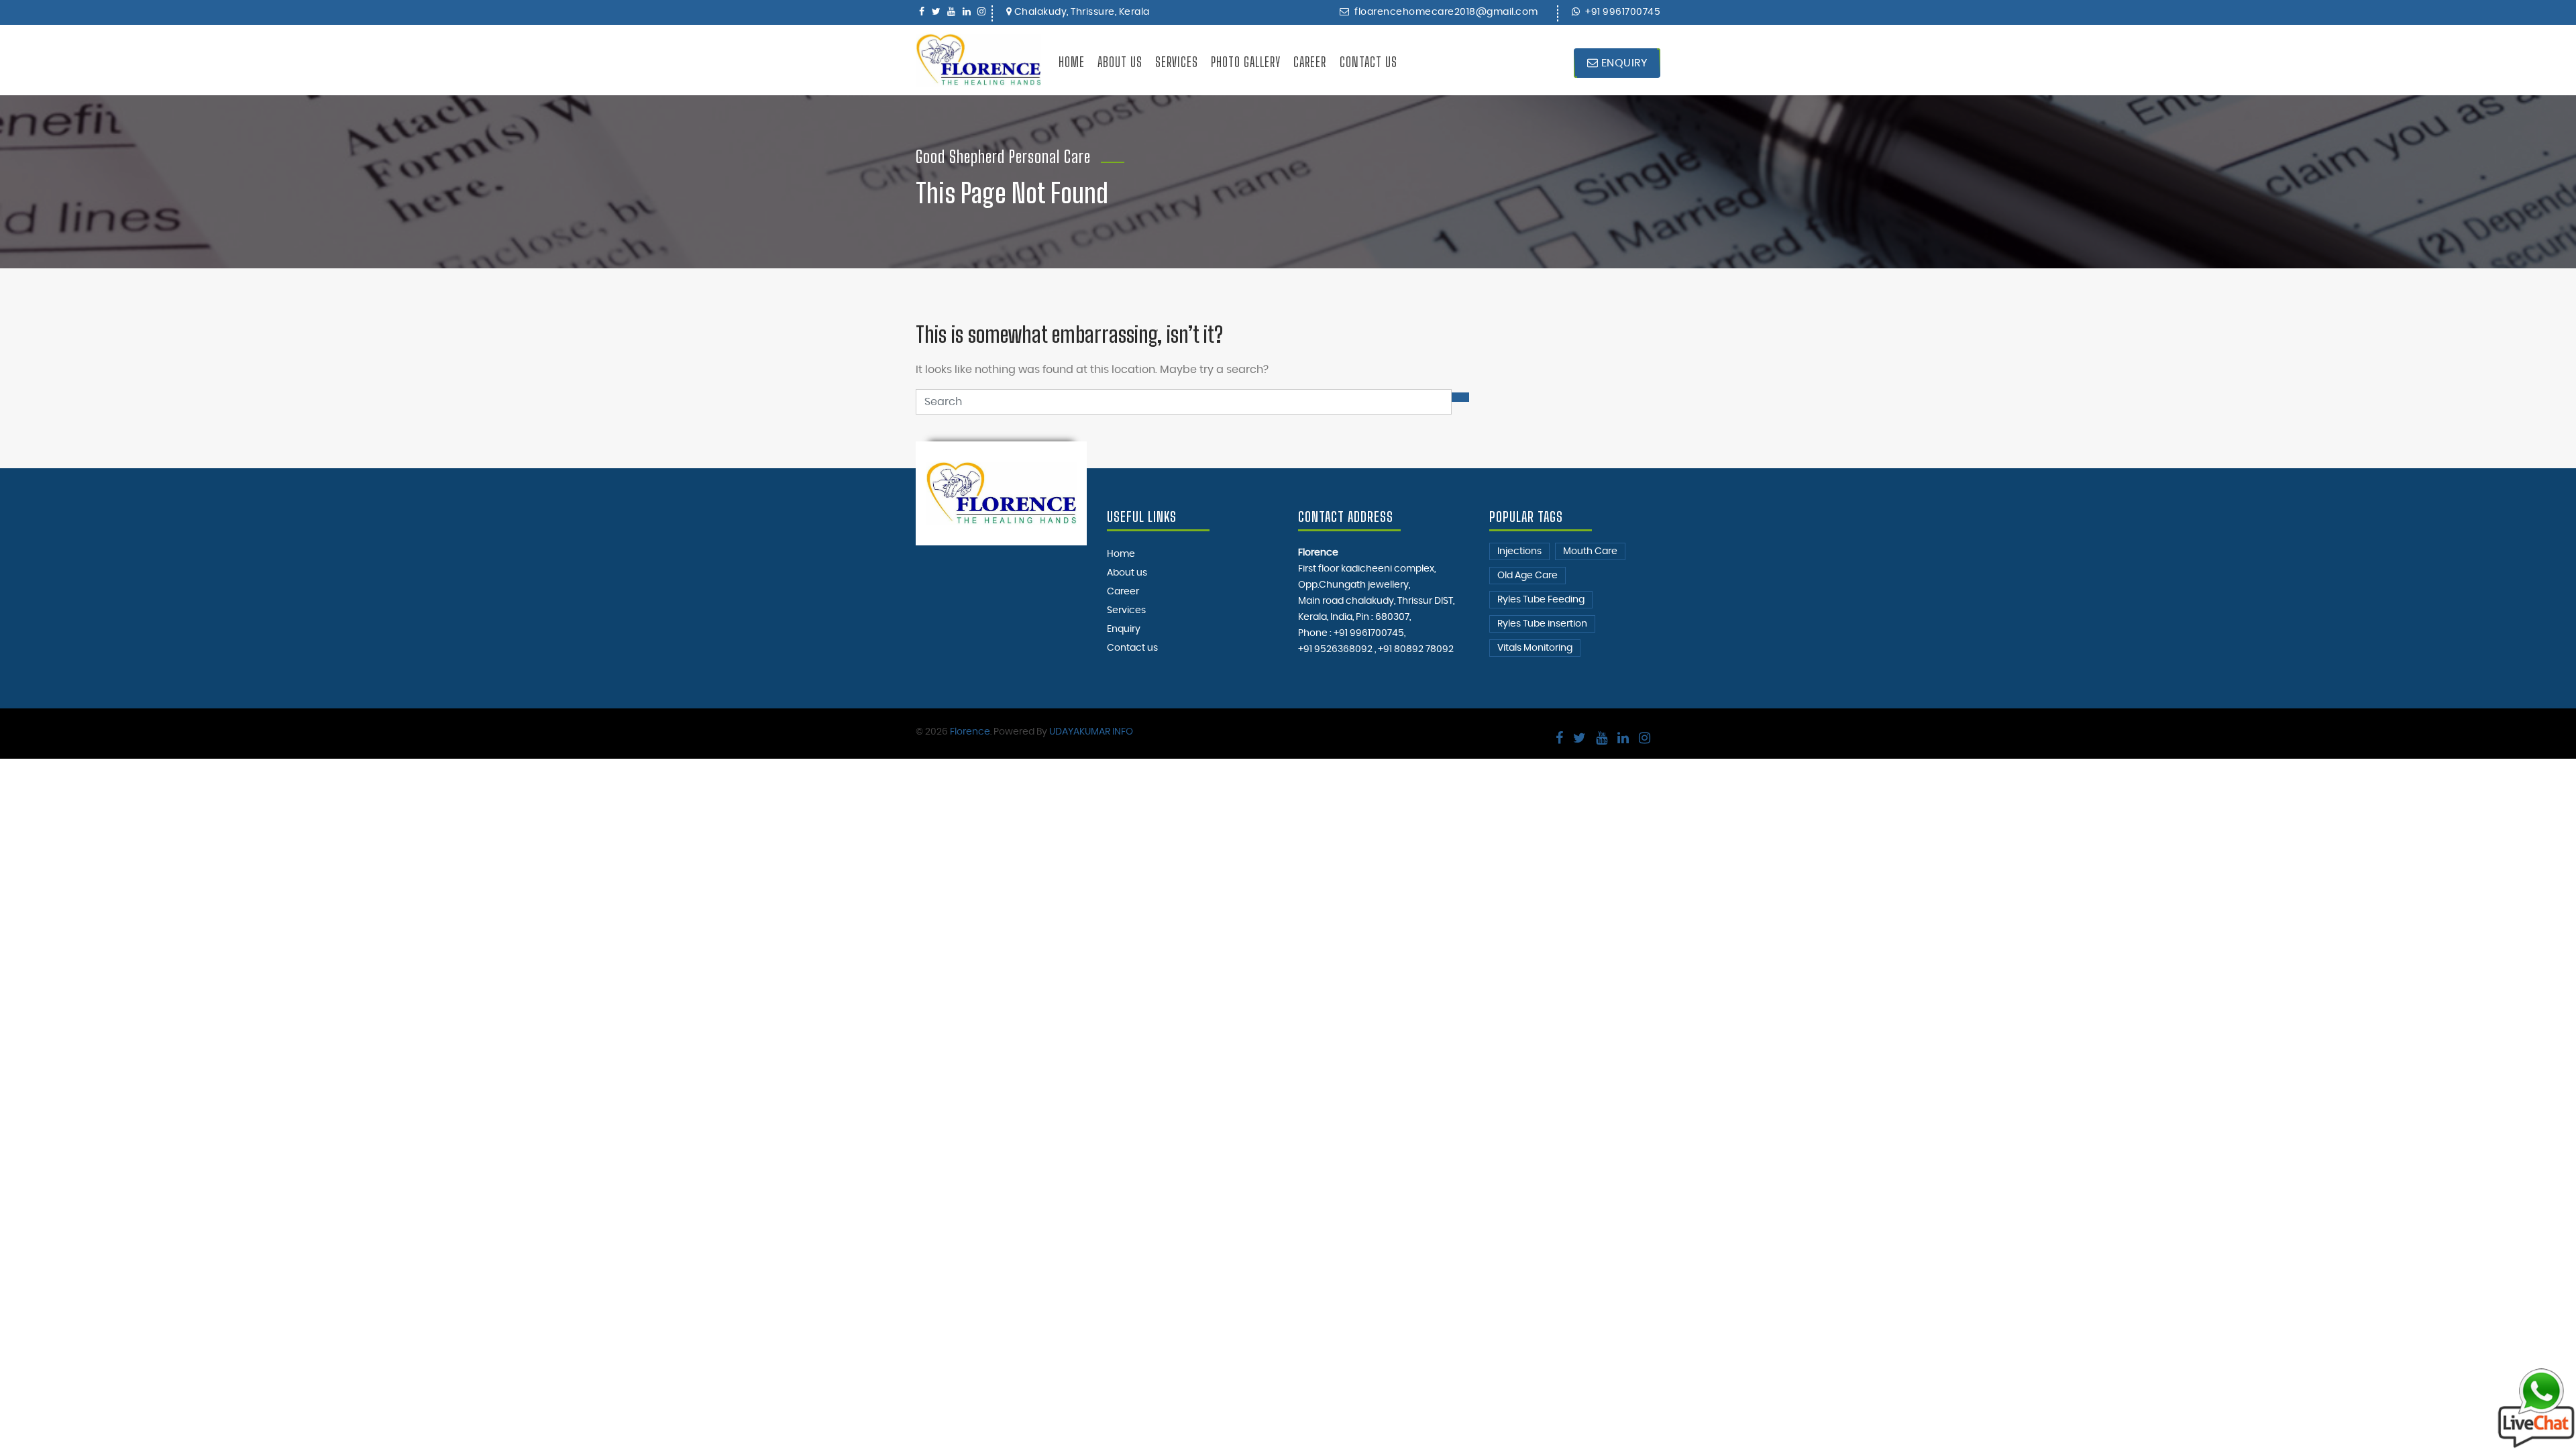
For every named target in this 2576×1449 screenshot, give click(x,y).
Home (1072, 62)
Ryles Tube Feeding (1541, 600)
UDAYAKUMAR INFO (1091, 732)
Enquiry (1622, 63)
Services (1177, 62)
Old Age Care (1527, 576)
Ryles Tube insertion (1542, 624)
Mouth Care (1590, 551)
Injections (1519, 551)
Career (1310, 62)
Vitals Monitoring (1535, 648)
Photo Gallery (1246, 62)
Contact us (1368, 62)
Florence (970, 732)
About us (1120, 62)
